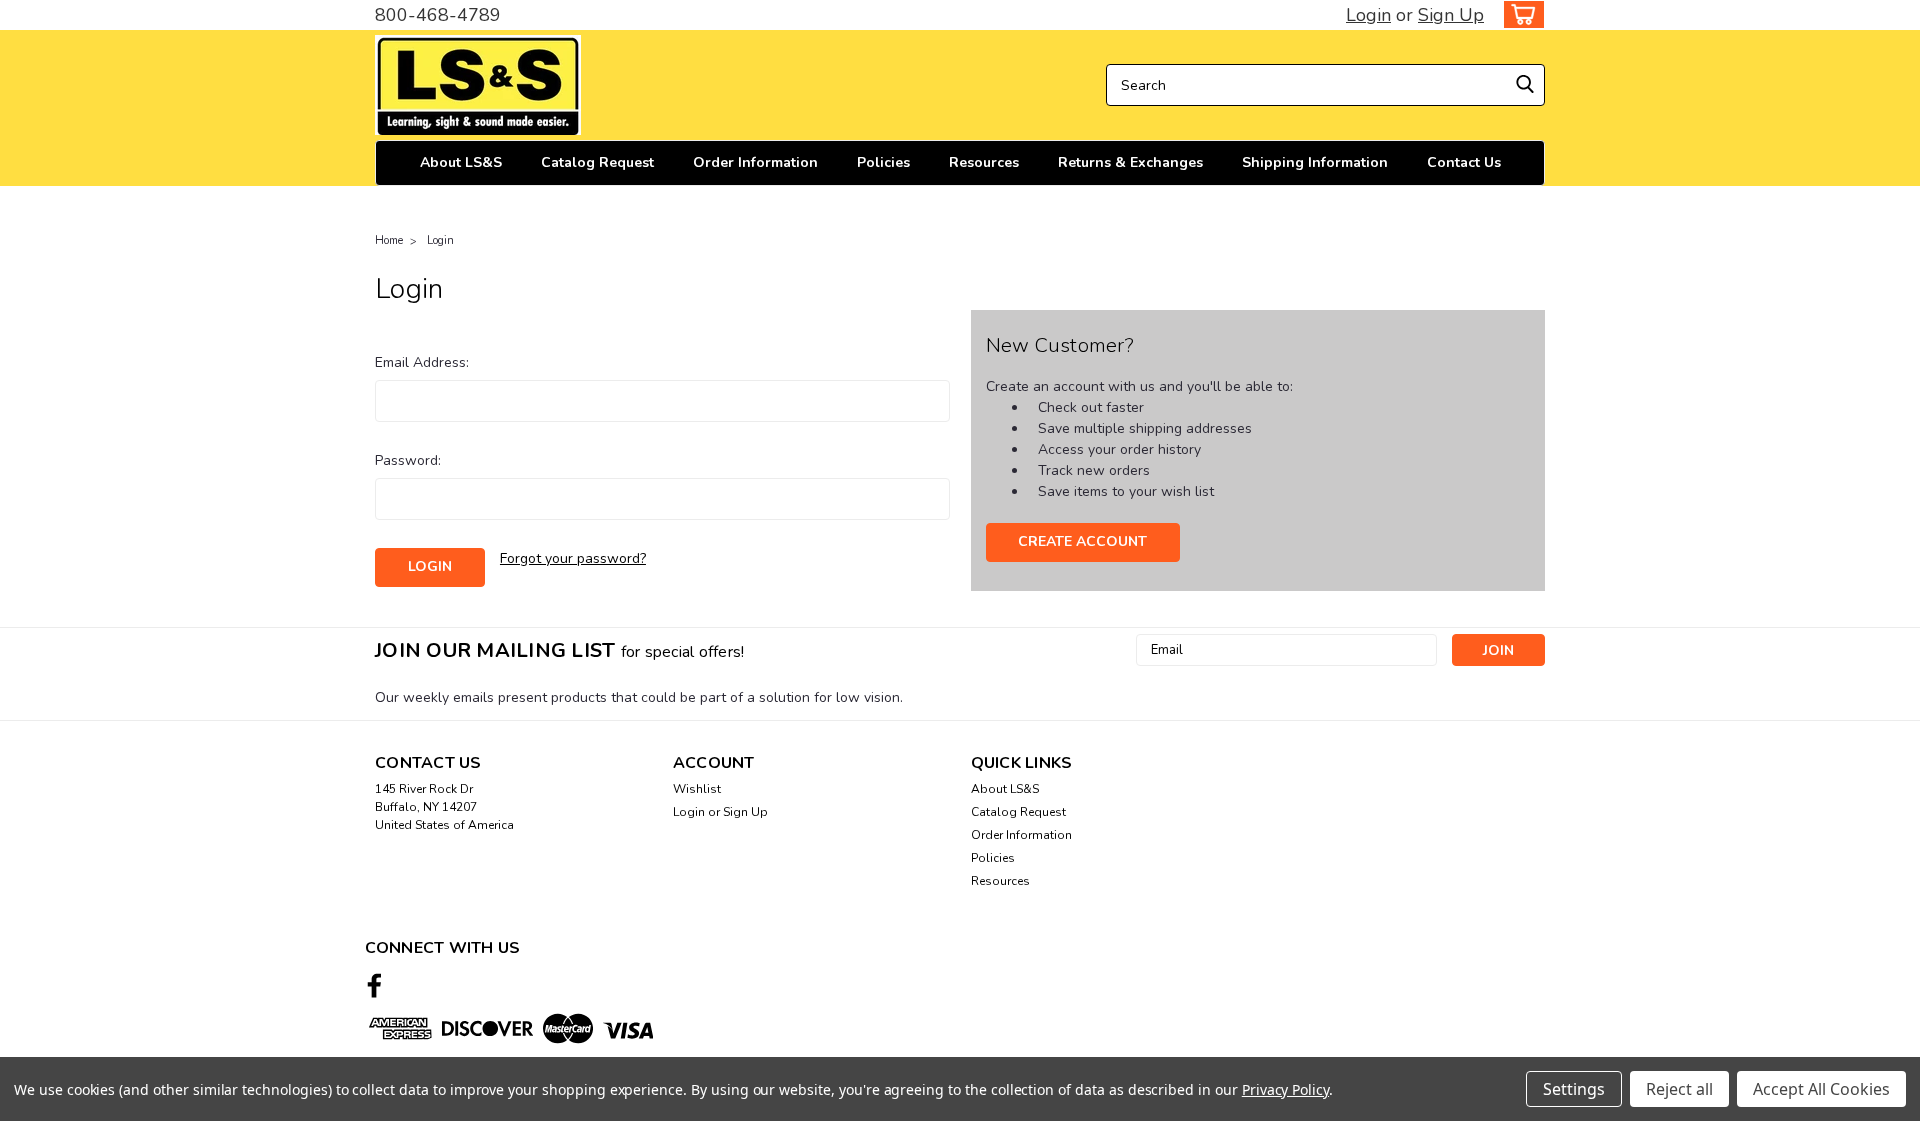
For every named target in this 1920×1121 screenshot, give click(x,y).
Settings (1574, 1089)
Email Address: (422, 362)
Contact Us (1464, 162)
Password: (408, 460)
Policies (883, 162)
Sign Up (1451, 15)
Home (389, 240)
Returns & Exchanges (1130, 162)
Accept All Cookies (1821, 1089)
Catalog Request (597, 162)
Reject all (1679, 1089)
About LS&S (461, 162)
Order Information (755, 162)
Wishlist (697, 789)
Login (1368, 15)
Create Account (1082, 541)
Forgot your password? (573, 558)
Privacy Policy (1285, 1089)
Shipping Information (1315, 162)
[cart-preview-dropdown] (1519, 14)
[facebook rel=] (374, 985)
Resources (984, 162)
